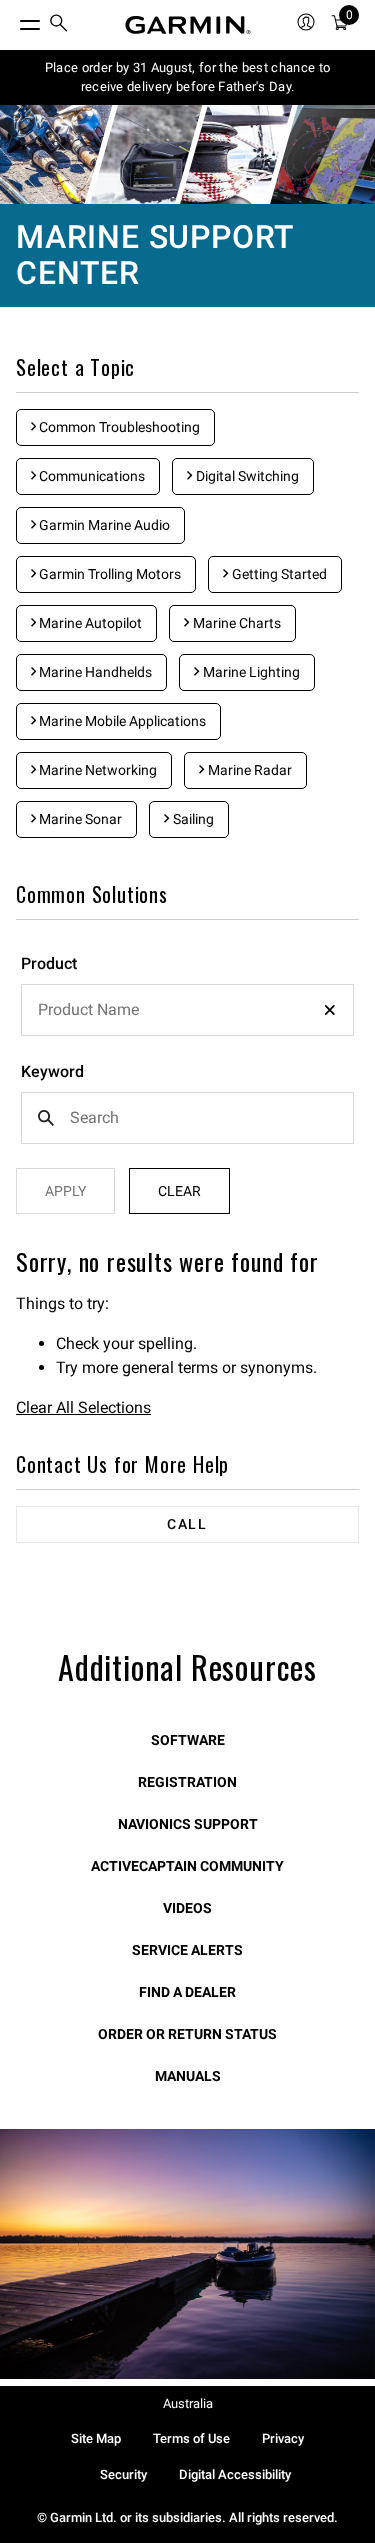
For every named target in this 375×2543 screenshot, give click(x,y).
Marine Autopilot (89, 623)
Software (188, 1740)
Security (123, 2474)
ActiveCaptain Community (187, 1866)
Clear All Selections (83, 1407)
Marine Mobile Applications (121, 721)
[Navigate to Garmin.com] (188, 25)
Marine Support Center (154, 254)
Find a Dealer (187, 1992)
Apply (65, 1191)
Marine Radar (248, 770)
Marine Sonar (79, 819)
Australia (188, 2403)
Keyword (52, 1071)
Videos (187, 1908)
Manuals (188, 2076)
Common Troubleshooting (118, 427)
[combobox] (187, 1010)
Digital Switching (246, 476)
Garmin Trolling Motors (108, 574)
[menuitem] (59, 25)
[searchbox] (187, 1010)
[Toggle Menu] (12, 20)
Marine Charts (235, 623)
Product (49, 963)
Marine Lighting (250, 672)
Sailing (192, 819)
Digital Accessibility (235, 2474)
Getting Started (278, 574)
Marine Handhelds (94, 672)
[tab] (187, 1524)
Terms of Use (191, 2438)
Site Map (96, 2438)
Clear (179, 1191)
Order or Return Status (187, 2034)
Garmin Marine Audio (103, 525)
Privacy (283, 2438)
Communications (90, 476)
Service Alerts (187, 1950)
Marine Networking (96, 770)
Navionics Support (188, 1824)
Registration (187, 1782)
